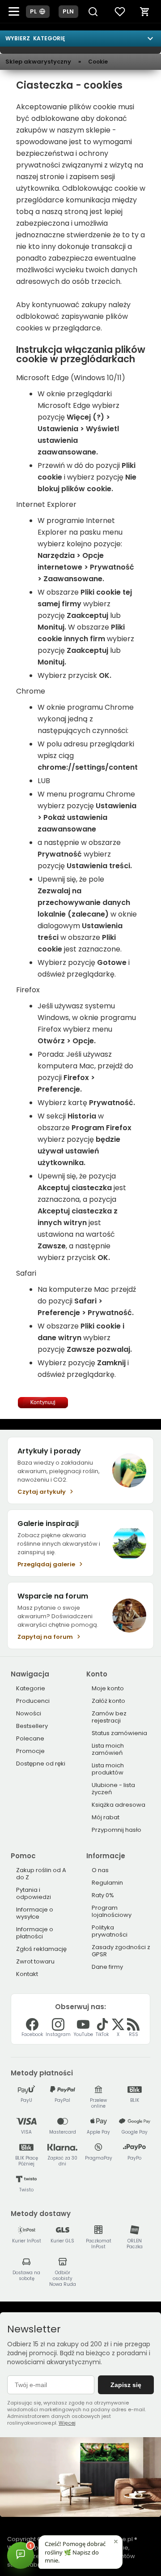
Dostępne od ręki (41, 1764)
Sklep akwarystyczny (38, 62)
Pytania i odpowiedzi (34, 1893)
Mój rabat (106, 1817)
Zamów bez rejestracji (109, 1717)
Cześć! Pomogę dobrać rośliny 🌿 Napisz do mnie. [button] (75, 2552)
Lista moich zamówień (108, 1749)
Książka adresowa (119, 1805)
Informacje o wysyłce (35, 1913)
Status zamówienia (119, 1733)
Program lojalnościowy (112, 1911)
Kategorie (31, 1688)
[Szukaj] (93, 12)
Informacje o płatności (35, 1933)
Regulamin (107, 1883)
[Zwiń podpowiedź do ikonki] (116, 2542)
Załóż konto (108, 1701)
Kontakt (27, 1974)
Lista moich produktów (108, 1769)
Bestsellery (32, 1726)
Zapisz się (126, 2385)
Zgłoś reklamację (41, 1949)
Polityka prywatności (110, 1931)
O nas (100, 1870)
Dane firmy (107, 1967)
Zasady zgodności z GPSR (121, 1951)
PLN (68, 11)
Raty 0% (103, 1895)
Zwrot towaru (35, 1961)
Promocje (30, 1751)
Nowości (29, 1713)
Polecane (30, 1738)
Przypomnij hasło (117, 1830)
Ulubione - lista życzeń (113, 1789)
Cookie (98, 62)
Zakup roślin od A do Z (41, 1874)
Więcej (67, 2423)
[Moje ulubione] (120, 12)
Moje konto (108, 1688)
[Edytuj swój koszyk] (145, 12)
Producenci (33, 1701)
